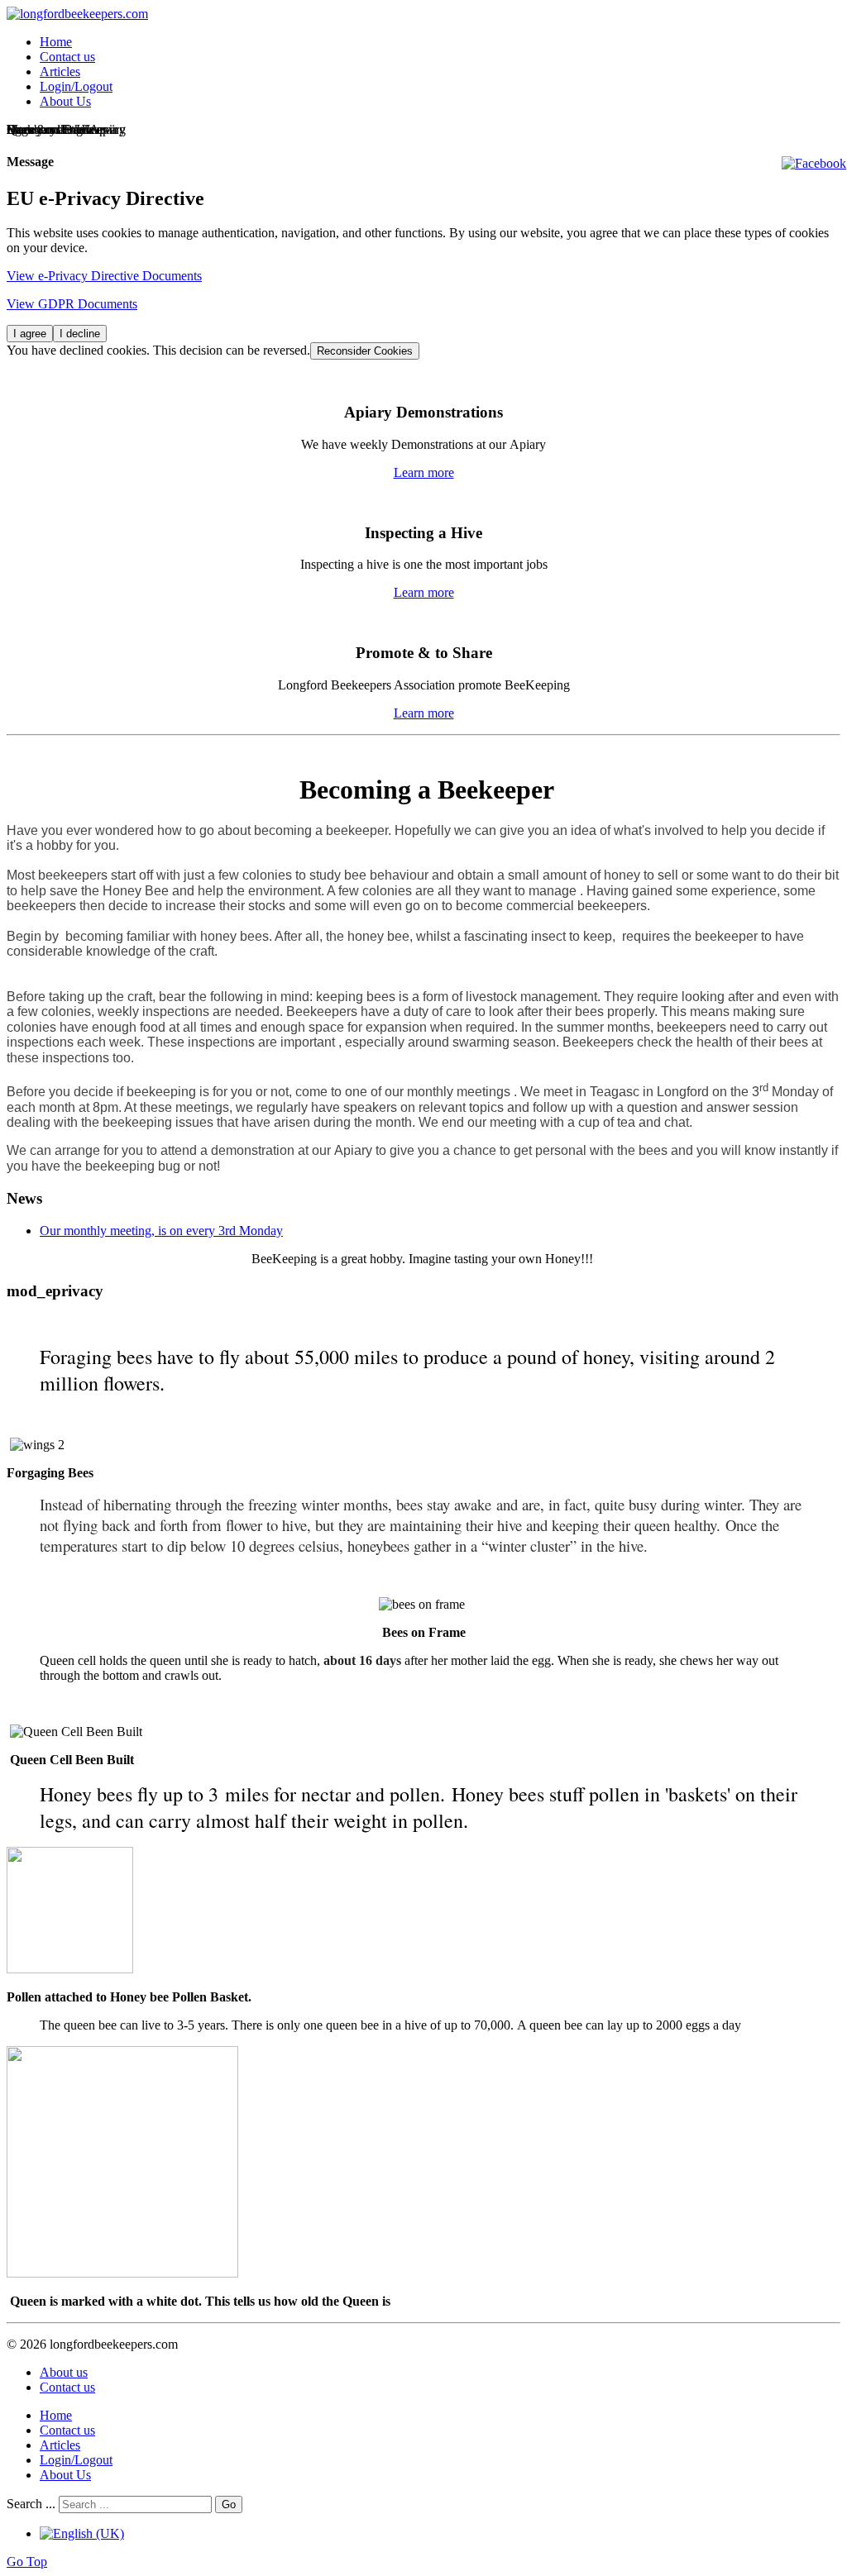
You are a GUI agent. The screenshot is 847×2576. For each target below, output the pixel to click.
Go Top (27, 2562)
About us (64, 2372)
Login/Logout (76, 86)
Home (56, 42)
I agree (30, 334)
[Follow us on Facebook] (814, 164)
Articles (60, 72)
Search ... (31, 2504)
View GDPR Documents (72, 304)
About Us (65, 101)
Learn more (424, 472)
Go (229, 2504)
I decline (80, 334)
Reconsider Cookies (365, 351)
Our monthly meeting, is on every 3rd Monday (161, 1231)
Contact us (67, 57)
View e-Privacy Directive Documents (104, 276)
